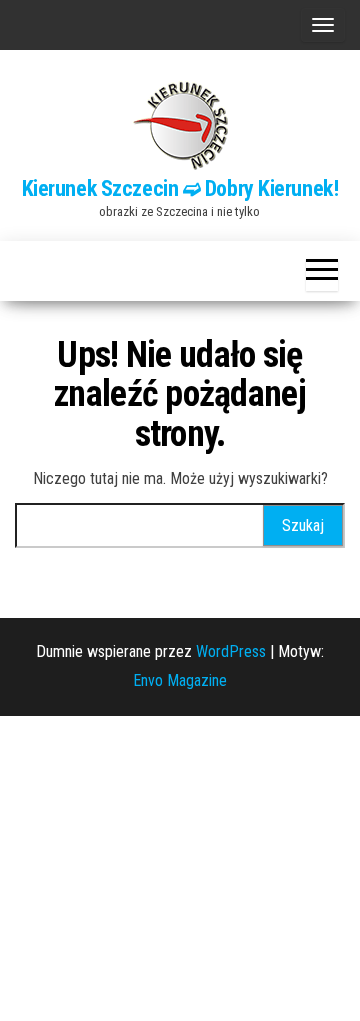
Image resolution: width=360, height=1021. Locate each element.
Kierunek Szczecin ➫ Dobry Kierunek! (180, 188)
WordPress (231, 651)
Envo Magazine (180, 680)
